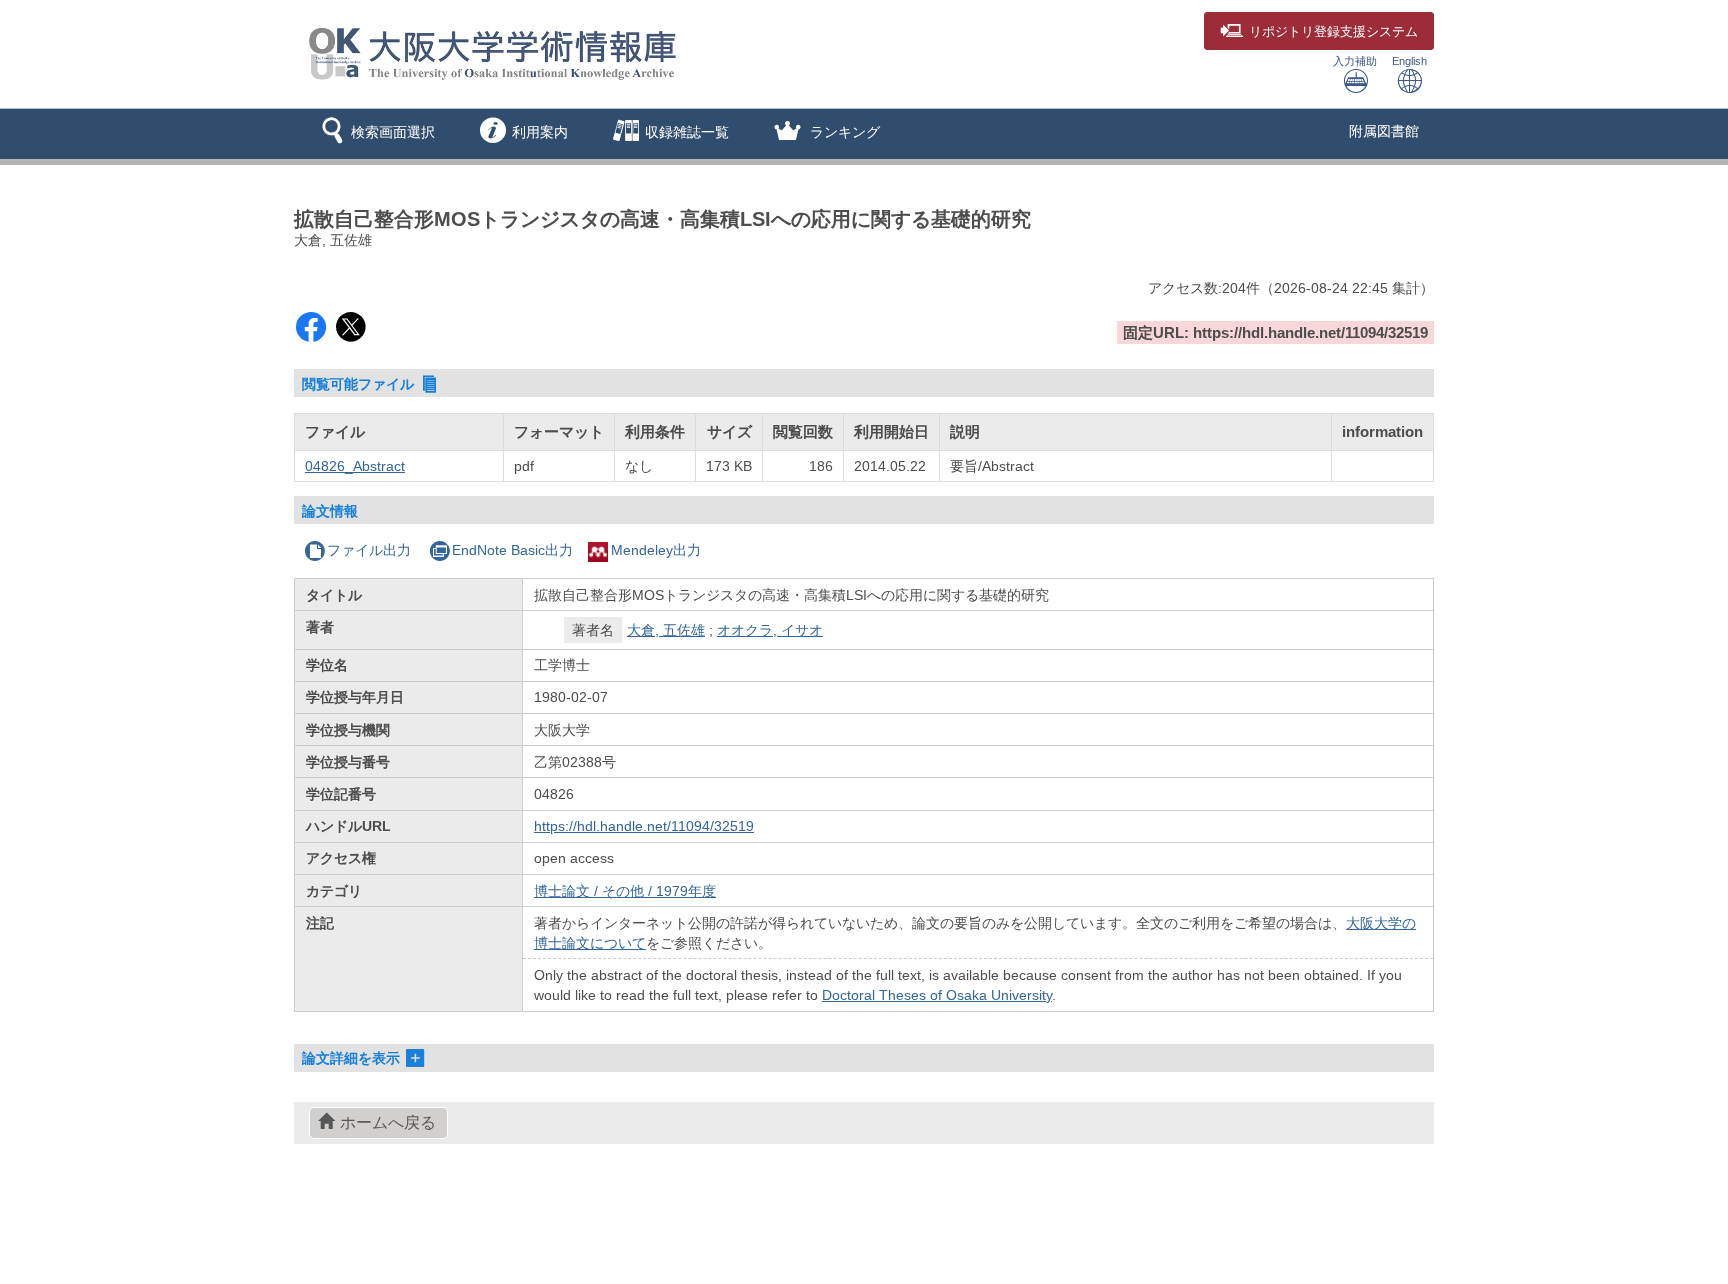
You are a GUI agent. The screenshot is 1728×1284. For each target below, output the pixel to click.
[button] (374, 134)
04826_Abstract (355, 466)
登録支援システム (1333, 32)
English (1409, 61)
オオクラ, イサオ (770, 630)
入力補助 (1355, 61)
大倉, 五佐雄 (666, 630)
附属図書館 (1384, 131)
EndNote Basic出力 (512, 550)
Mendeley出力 (656, 550)
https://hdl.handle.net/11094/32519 (644, 826)
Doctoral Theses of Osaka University (937, 995)
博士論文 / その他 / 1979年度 (625, 891)
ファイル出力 (369, 550)
